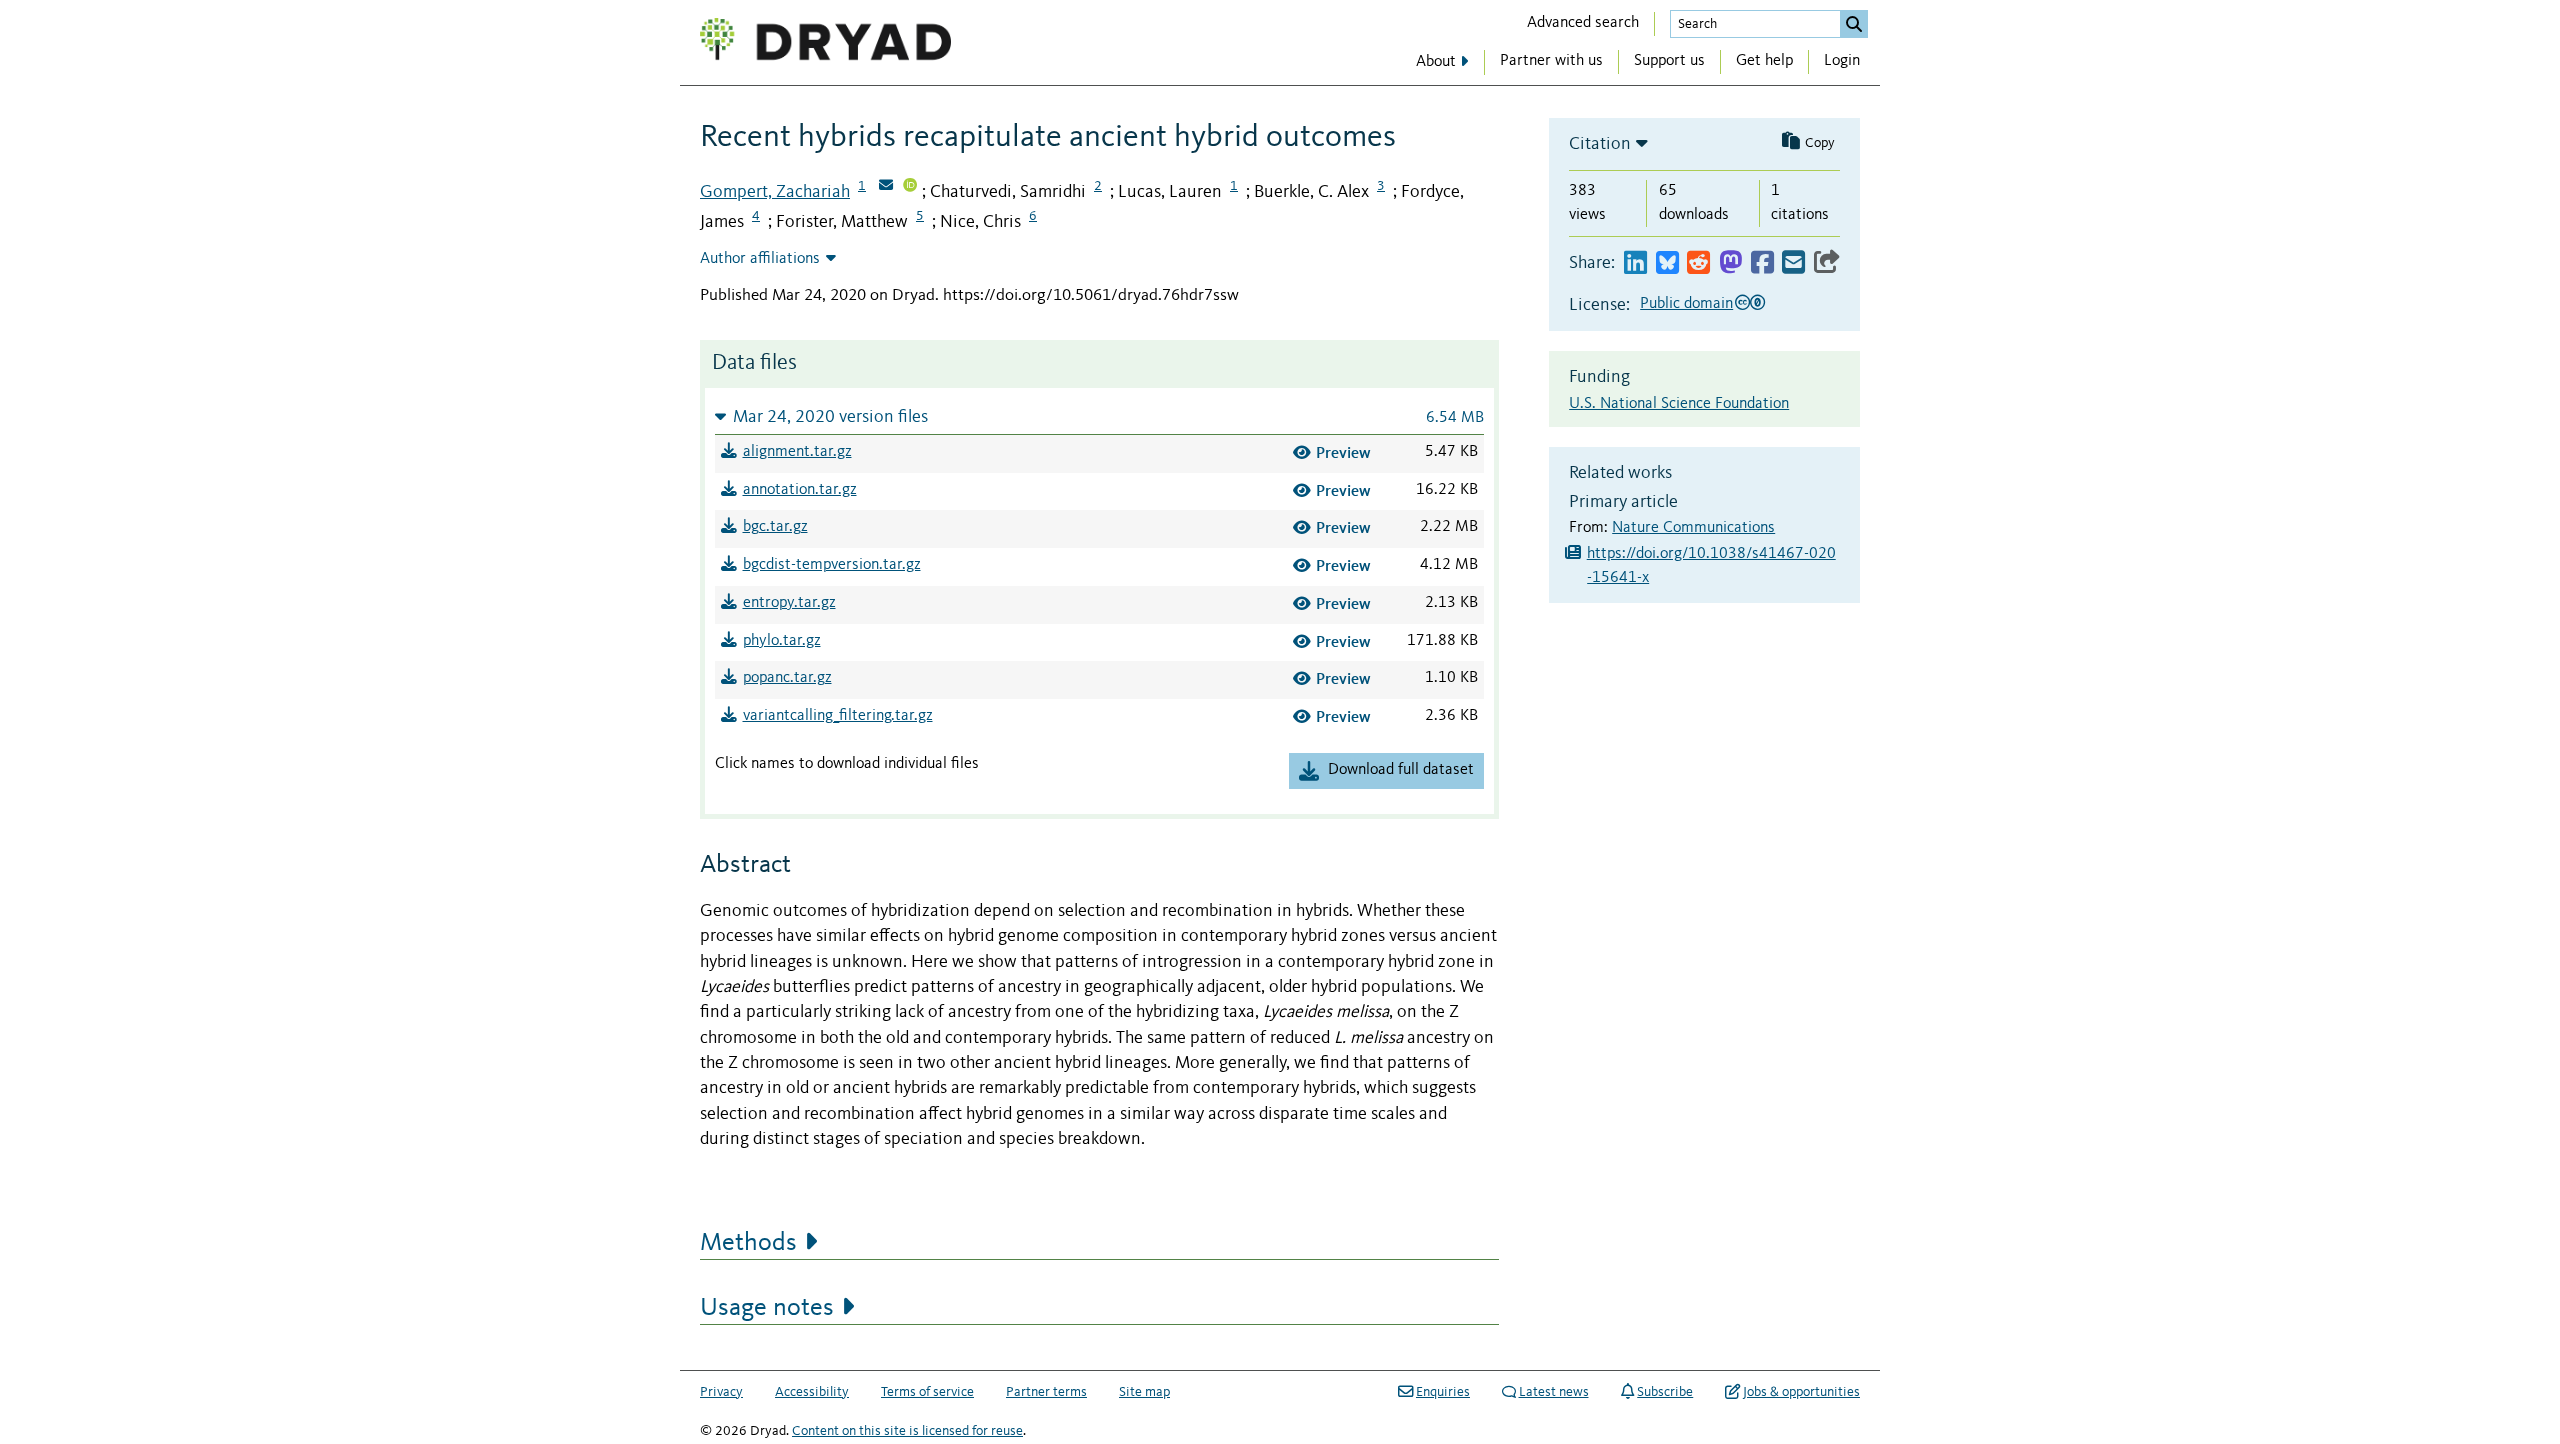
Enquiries (1443, 1392)
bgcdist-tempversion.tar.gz (832, 565)
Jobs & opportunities (1801, 1392)
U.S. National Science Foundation (1679, 404)
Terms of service (927, 1392)
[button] (1099, 416)
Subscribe (1665, 1392)
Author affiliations (760, 259)
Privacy (721, 1392)
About (1436, 62)
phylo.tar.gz (782, 641)
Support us (1669, 61)
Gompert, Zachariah (775, 192)
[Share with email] (1793, 263)
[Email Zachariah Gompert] (886, 187)
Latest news (1554, 1392)
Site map (1144, 1392)
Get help (1764, 61)
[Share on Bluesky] (1667, 263)
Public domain (1686, 304)
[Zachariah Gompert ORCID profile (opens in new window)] (910, 187)
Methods (748, 1243)
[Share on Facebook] (1762, 263)
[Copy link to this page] (1827, 263)
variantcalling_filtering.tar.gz (838, 716)
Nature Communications (1693, 528)
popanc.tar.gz (787, 678)
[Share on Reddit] (1698, 263)
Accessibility (812, 1392)
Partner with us (1551, 61)
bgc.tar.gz (775, 527)
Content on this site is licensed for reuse (907, 1431)
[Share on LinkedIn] (1635, 263)
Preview (1343, 452)
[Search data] (1854, 24)
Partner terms (1046, 1392)
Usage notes (767, 1308)
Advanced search (1583, 23)
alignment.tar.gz (797, 452)
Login (1842, 61)
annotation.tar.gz (800, 490)
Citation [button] (1600, 144)
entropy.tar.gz (789, 603)
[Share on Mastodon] (1730, 263)
